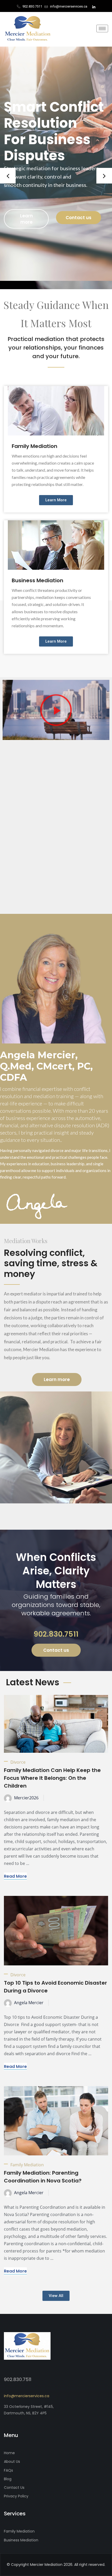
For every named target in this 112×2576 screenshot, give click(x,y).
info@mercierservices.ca (27, 2396)
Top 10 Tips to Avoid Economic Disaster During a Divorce (55, 1987)
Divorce (18, 1762)
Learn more (26, 219)
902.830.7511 (56, 1634)
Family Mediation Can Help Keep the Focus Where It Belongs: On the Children (52, 1778)
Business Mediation (38, 580)
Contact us (79, 218)
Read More (15, 1876)
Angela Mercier (29, 2003)
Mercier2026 (26, 1798)
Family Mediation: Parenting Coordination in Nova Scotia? (43, 2177)
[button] (8, 176)
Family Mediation (35, 446)
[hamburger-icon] (102, 29)
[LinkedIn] (94, 7)
